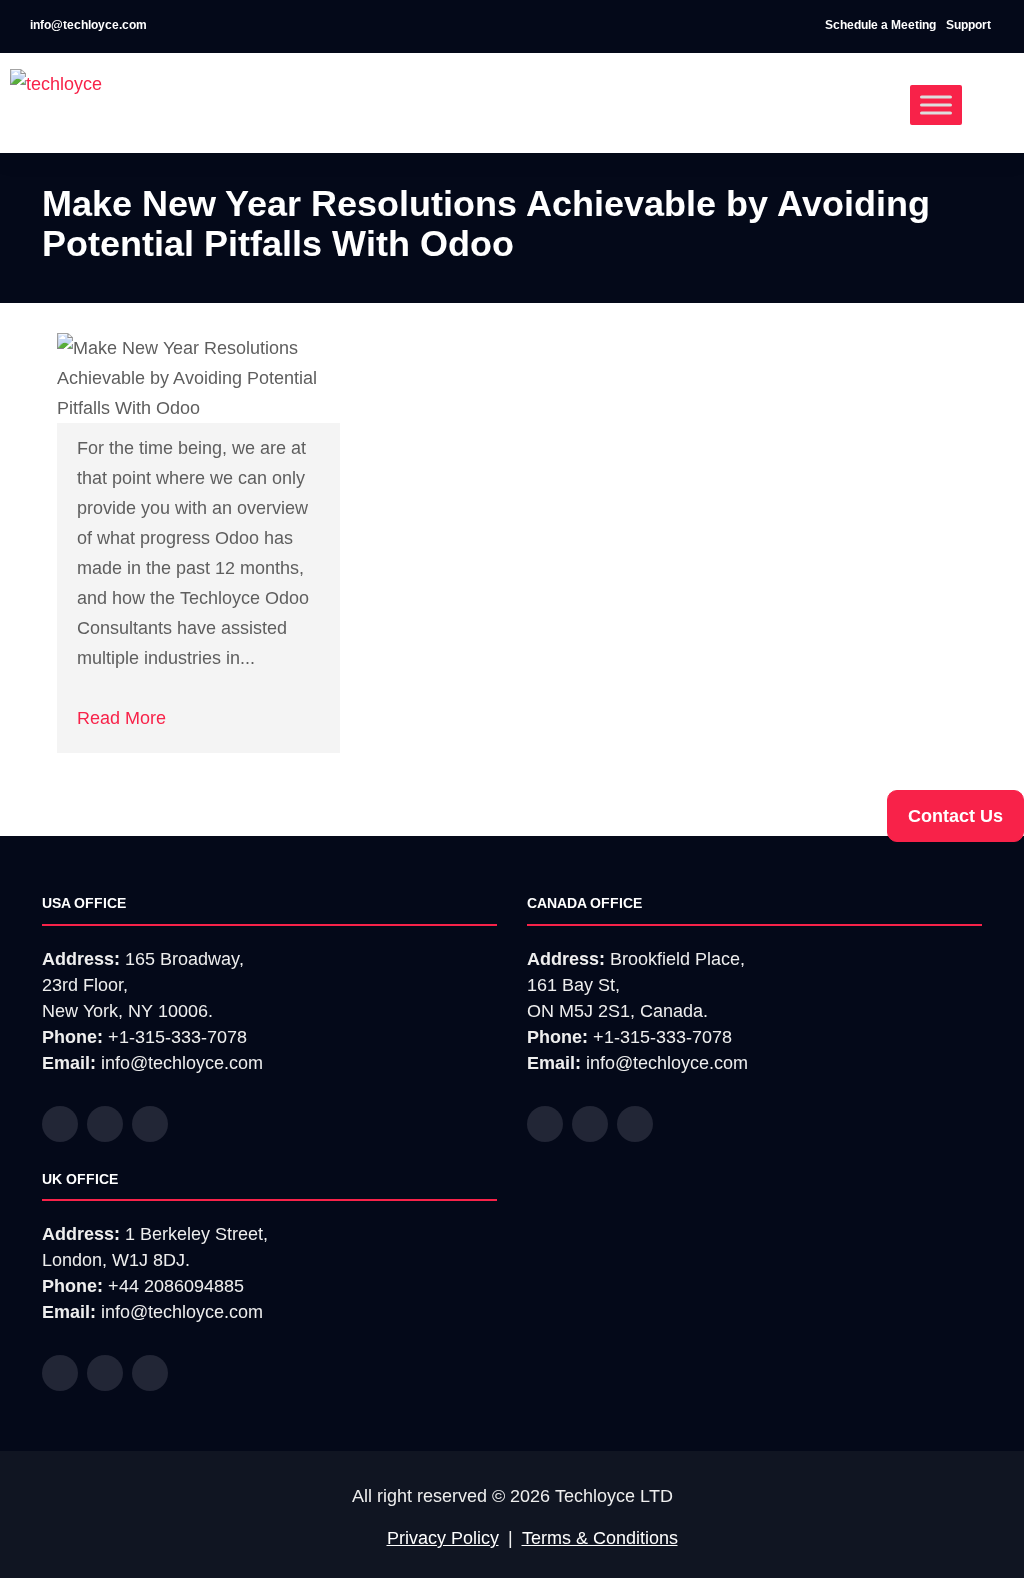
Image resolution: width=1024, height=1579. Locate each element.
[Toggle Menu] (936, 104)
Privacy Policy (443, 1538)
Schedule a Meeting (880, 25)
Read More (121, 718)
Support (970, 25)
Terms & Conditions (600, 1538)
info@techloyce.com (87, 25)
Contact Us (955, 816)
